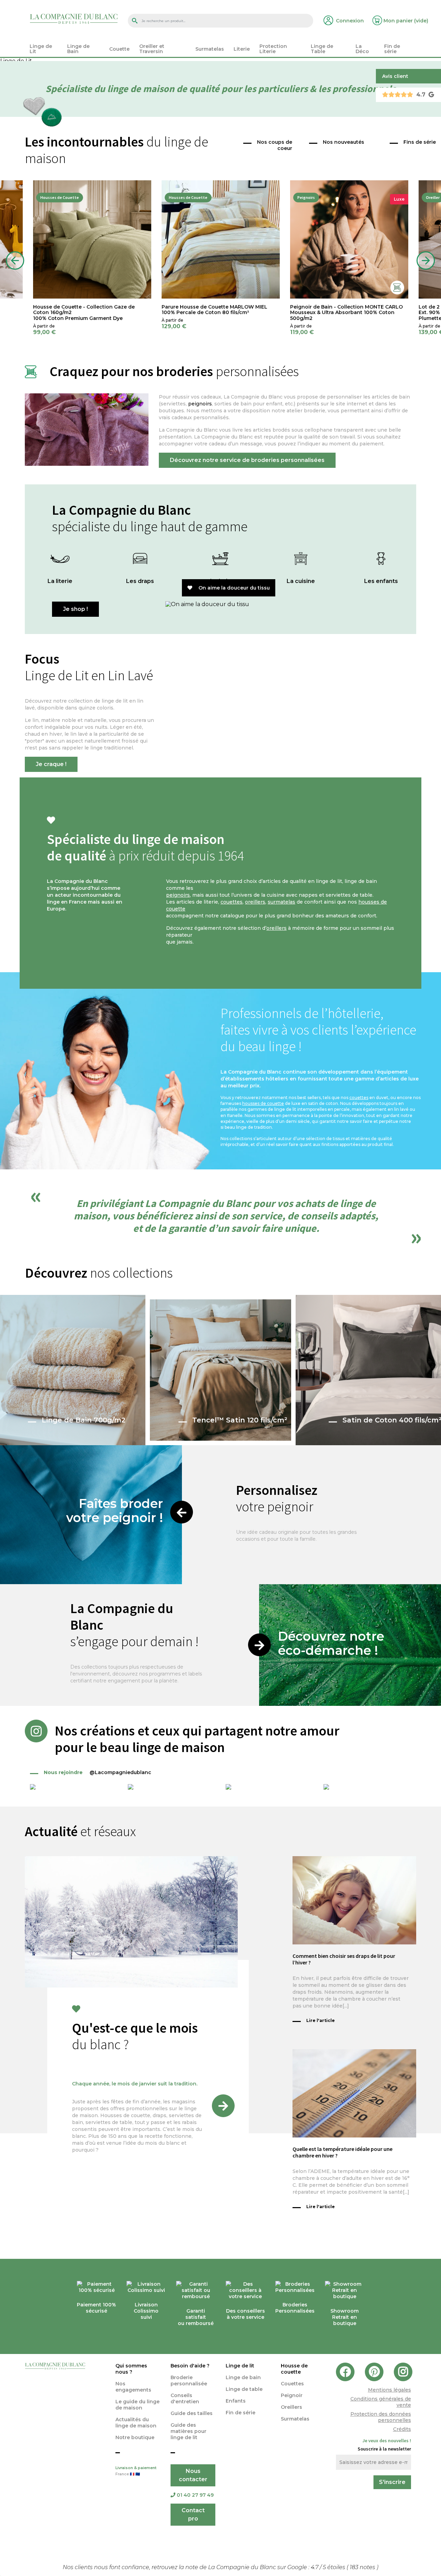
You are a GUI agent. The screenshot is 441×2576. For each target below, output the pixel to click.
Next (426, 261)
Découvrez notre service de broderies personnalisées (247, 460)
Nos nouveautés (343, 142)
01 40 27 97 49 (195, 2495)
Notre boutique (135, 2437)
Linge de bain (243, 2377)
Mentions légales (389, 2390)
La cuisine (301, 581)
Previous (15, 261)
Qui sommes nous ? (131, 2369)
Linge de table (244, 2389)
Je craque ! (51, 764)
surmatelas (281, 902)
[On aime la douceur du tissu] (301, 604)
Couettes (292, 2384)
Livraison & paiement (136, 2471)
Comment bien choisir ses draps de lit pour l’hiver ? (344, 1959)
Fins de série (420, 142)
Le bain (220, 581)
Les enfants (381, 581)
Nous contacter (193, 2475)
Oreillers (291, 2407)
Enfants (236, 2401)
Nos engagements (133, 2387)
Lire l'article (321, 2020)
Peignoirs (306, 197)
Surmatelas (295, 2419)
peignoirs (200, 404)
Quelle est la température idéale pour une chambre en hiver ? (342, 2152)
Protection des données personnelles (381, 2417)
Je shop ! (75, 609)
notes (363, 2567)
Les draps (140, 581)
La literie (60, 581)
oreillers (255, 902)
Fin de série (240, 2413)
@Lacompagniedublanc (98, 1772)
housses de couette (263, 1103)
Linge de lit (240, 2366)
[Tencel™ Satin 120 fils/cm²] (221, 1370)
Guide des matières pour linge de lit (188, 2431)
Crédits (402, 2429)
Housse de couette (294, 2369)
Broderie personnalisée (189, 2381)
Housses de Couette (60, 197)
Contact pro (193, 2514)
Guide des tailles (192, 2413)
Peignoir (292, 2395)
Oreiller (433, 197)
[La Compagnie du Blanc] (74, 18)
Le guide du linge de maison (137, 2405)
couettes (232, 902)
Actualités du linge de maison (136, 2423)
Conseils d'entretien (185, 2398)
